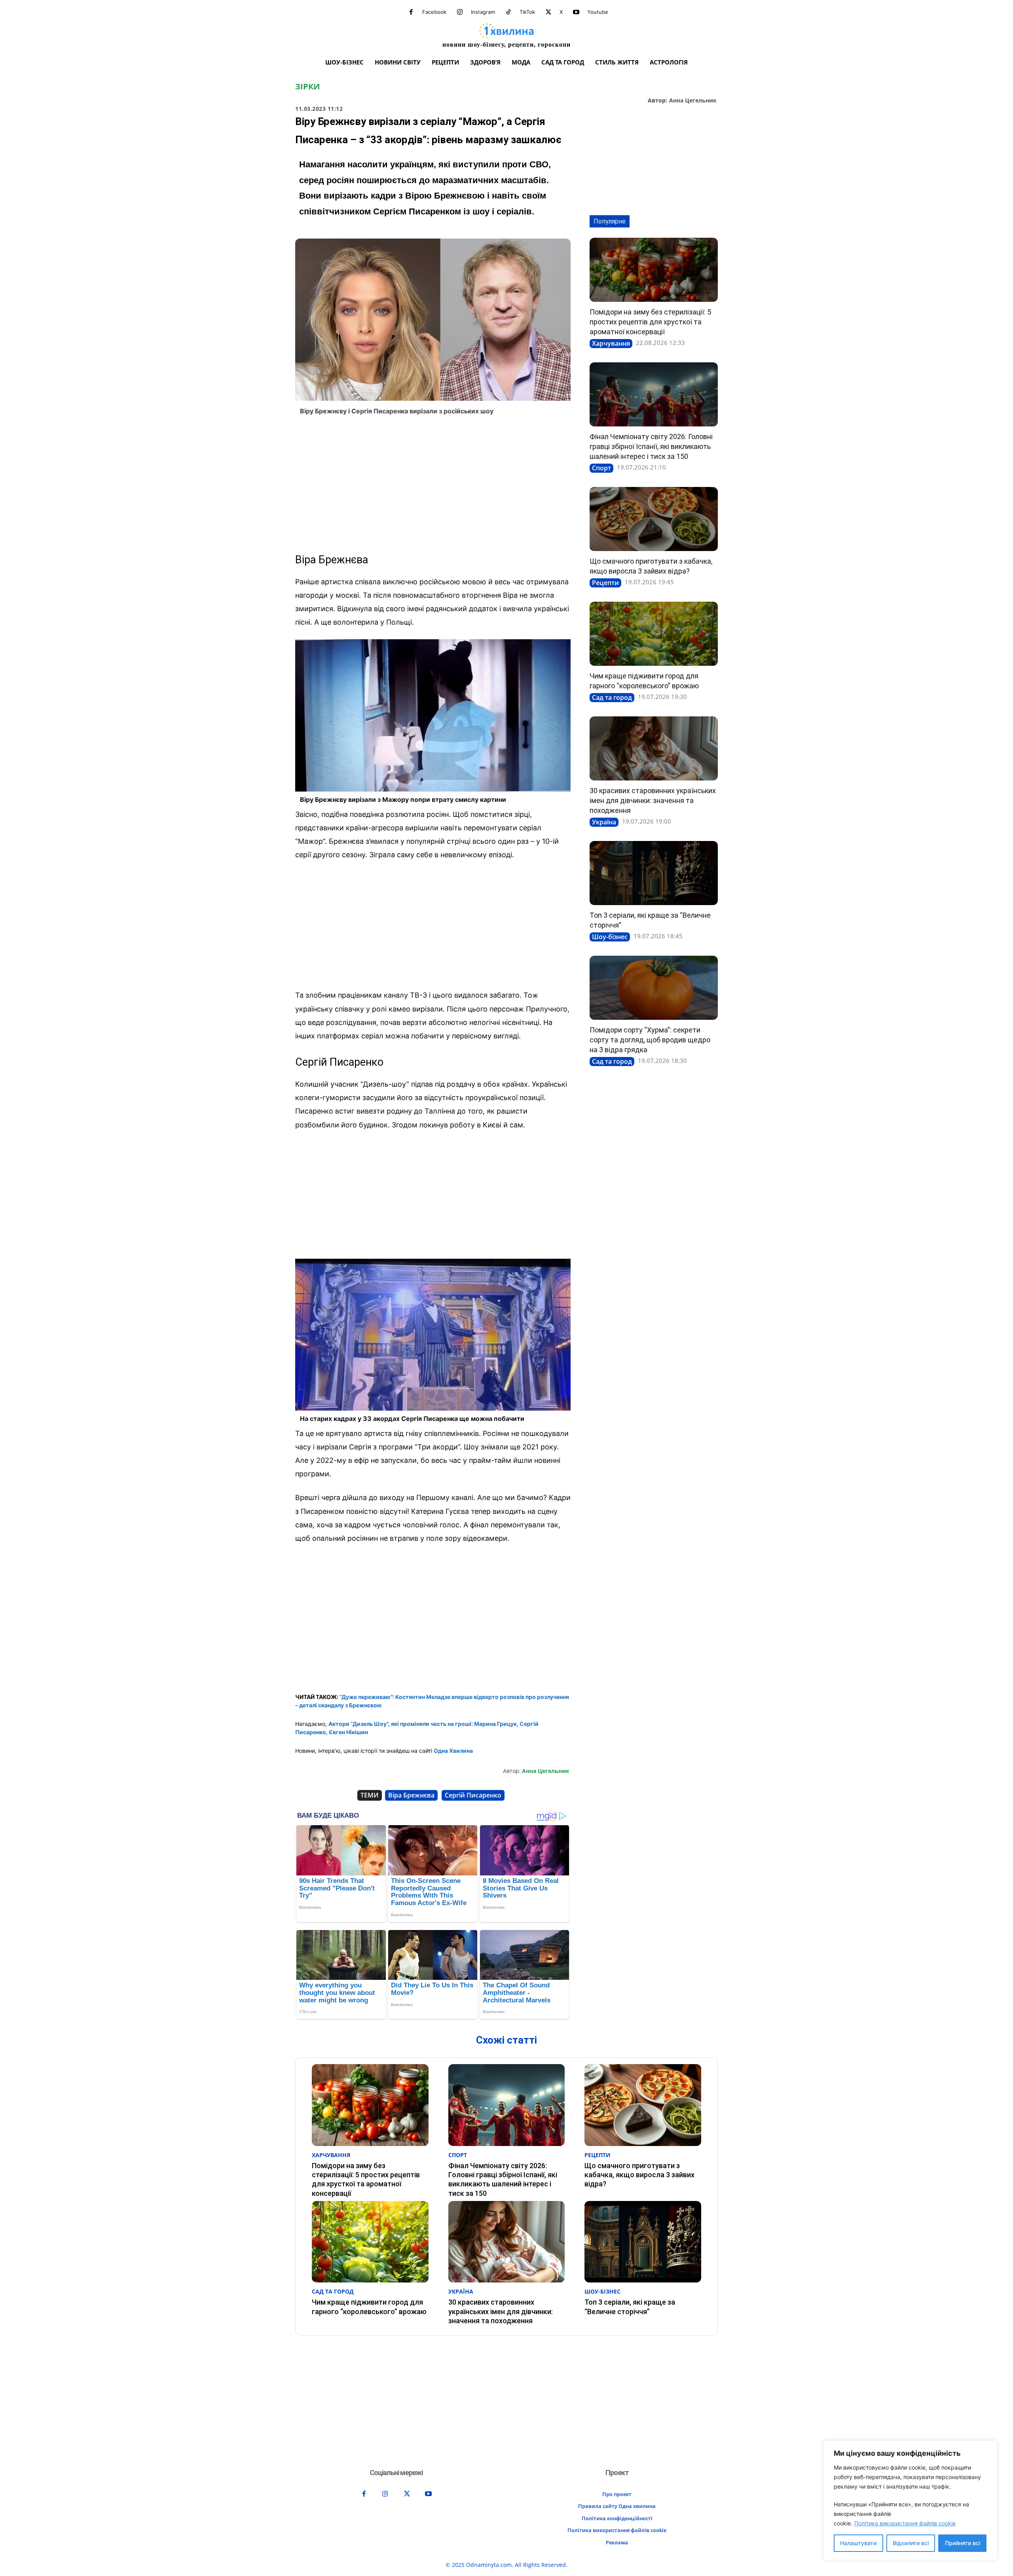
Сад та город (612, 697)
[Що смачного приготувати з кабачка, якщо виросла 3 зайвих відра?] (654, 519)
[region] (910, 2500)
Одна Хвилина (453, 1751)
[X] (548, 12)
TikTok (527, 12)
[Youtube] (576, 12)
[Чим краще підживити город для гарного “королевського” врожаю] (654, 634)
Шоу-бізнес (610, 937)
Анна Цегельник (693, 101)
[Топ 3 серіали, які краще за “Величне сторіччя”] (654, 873)
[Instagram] (460, 12)
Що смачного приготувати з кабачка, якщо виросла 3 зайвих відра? (639, 2175)
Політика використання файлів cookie (905, 2523)
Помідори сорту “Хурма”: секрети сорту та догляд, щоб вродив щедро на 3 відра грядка (650, 1040)
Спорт (601, 468)
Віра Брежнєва (411, 1795)
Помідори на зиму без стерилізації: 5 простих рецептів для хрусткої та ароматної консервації (650, 322)
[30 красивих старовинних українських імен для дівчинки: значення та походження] (654, 748)
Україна (604, 822)
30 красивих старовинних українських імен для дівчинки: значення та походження (653, 800)
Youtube (598, 12)
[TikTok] (508, 12)
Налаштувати (858, 2543)
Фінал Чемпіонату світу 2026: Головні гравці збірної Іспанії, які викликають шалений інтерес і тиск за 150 (651, 446)
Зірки (307, 87)
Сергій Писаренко (473, 1795)
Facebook (434, 12)
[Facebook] (411, 12)
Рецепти (605, 583)
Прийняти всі (963, 2543)
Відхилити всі (911, 2543)
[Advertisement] (433, 485)
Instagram (483, 12)
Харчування (611, 343)
